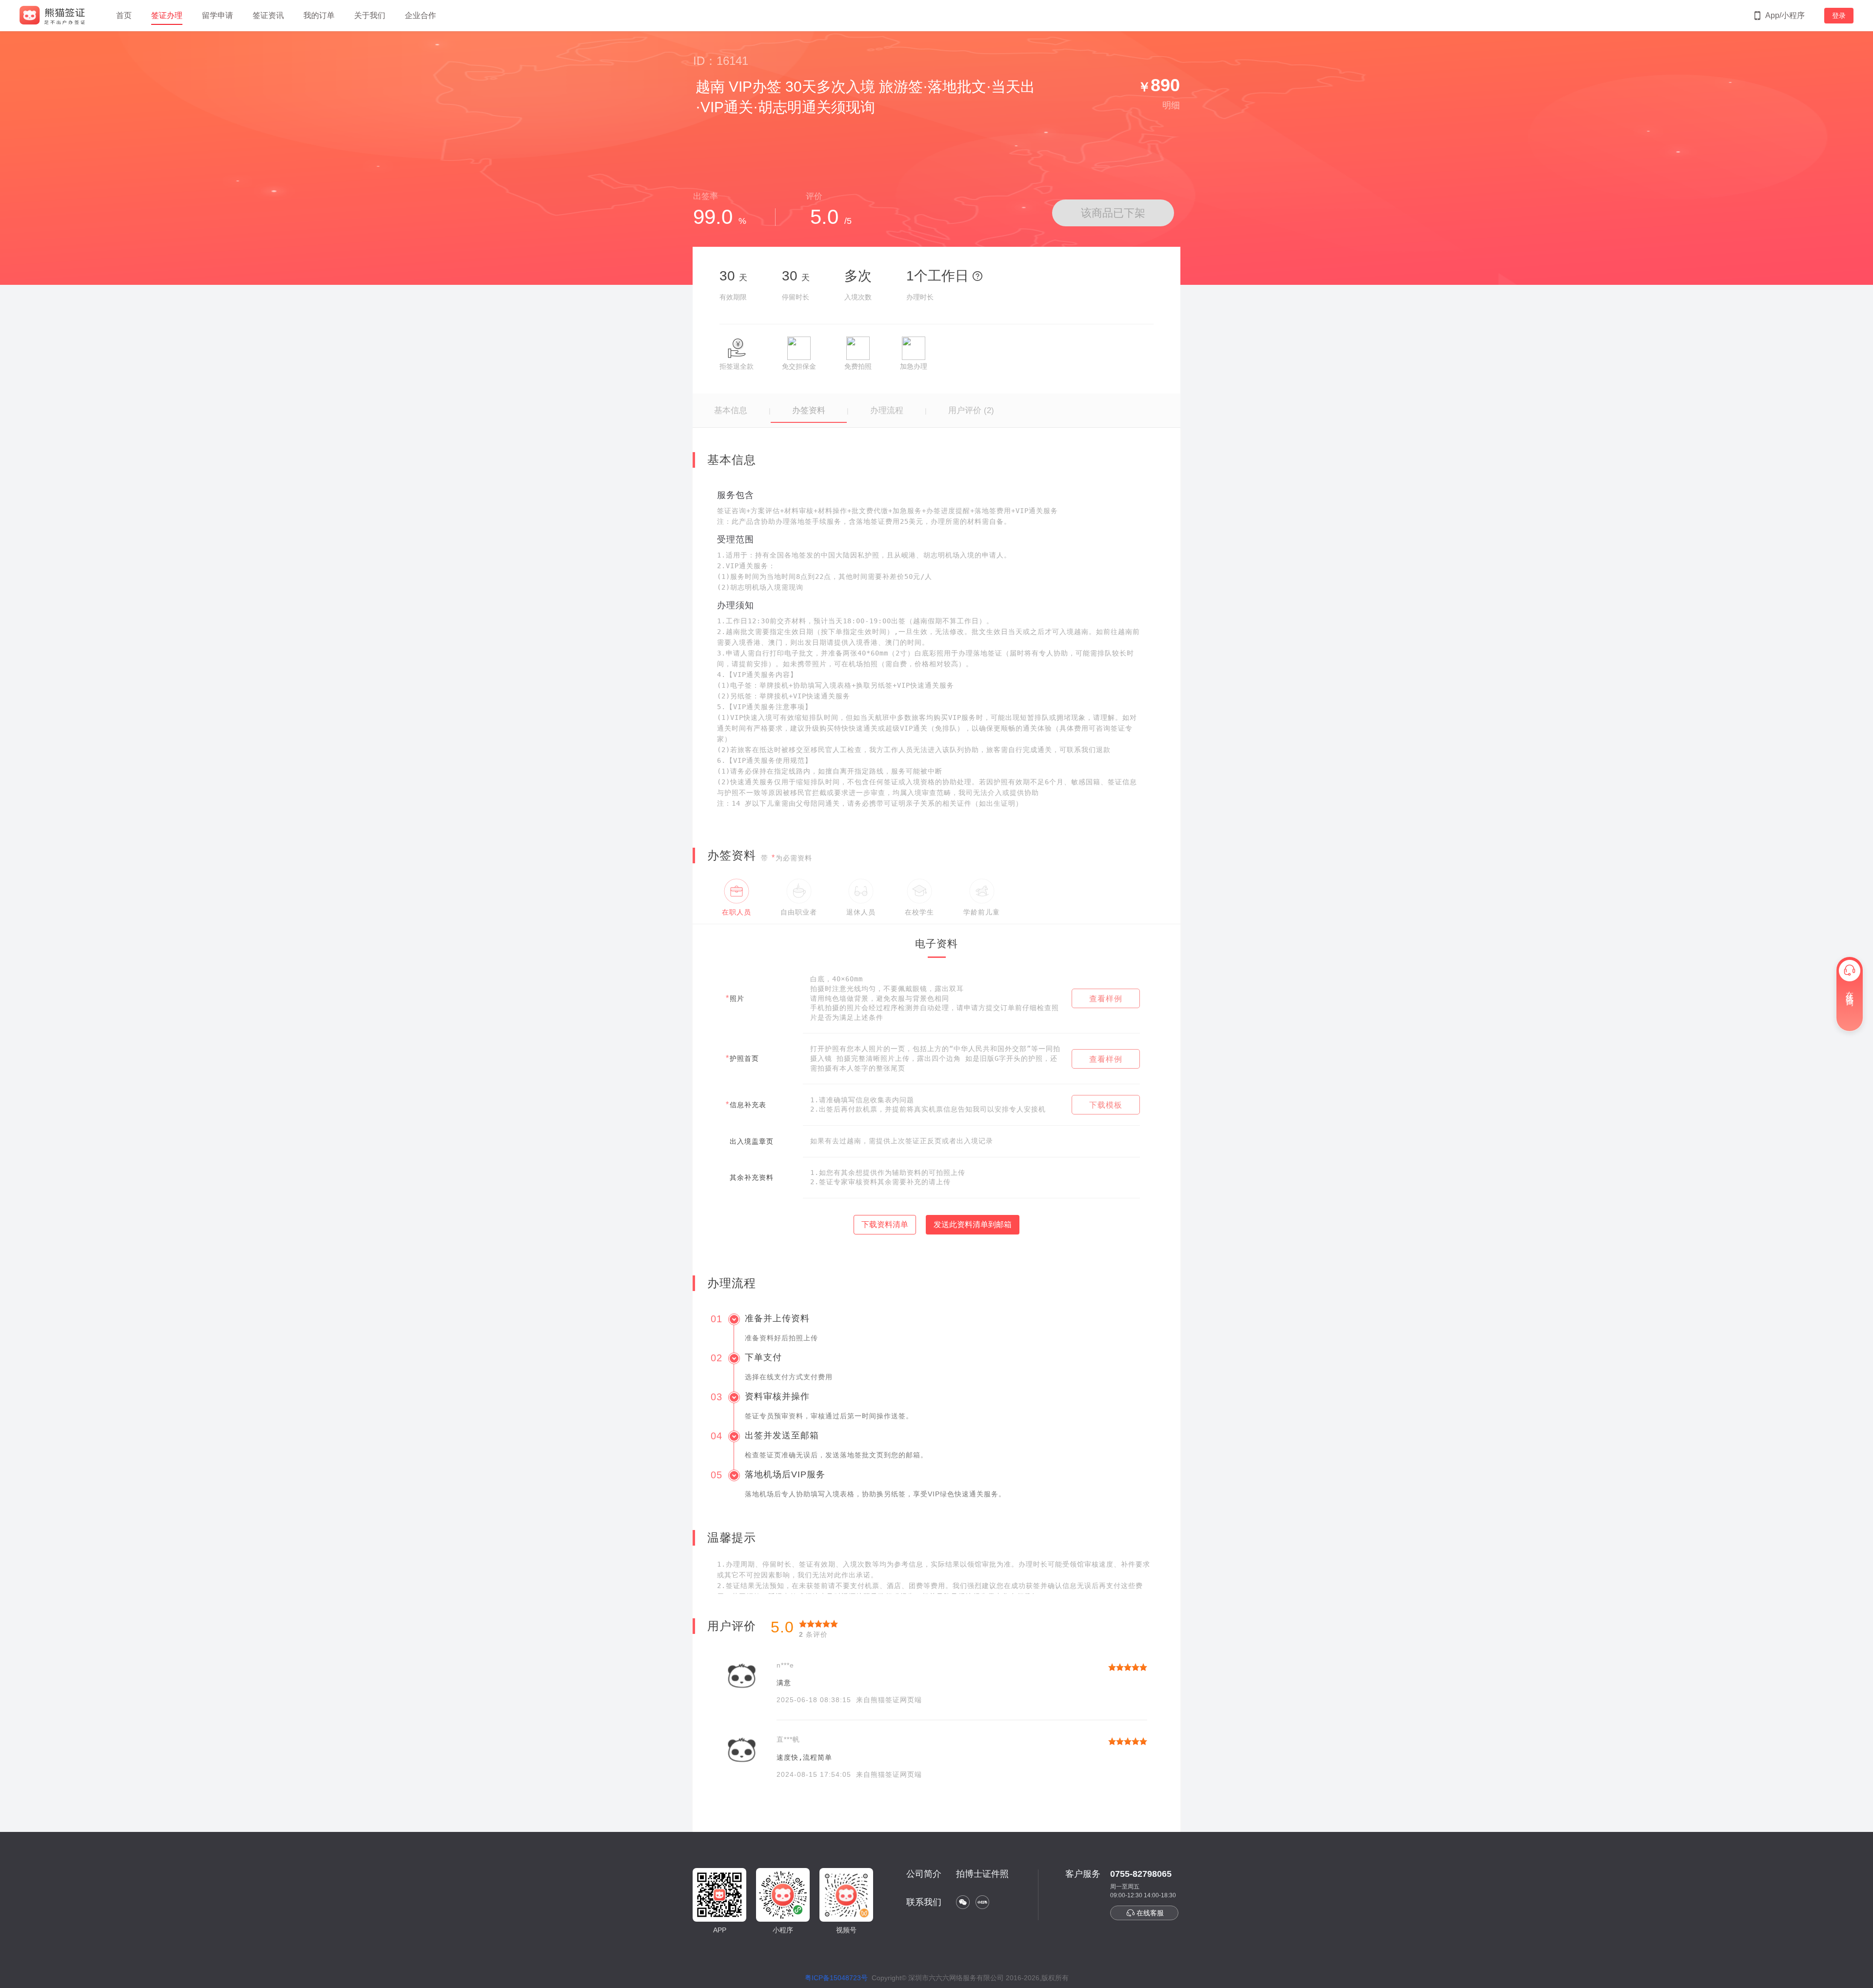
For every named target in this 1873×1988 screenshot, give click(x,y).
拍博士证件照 (982, 1874)
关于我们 (370, 15)
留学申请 (218, 15)
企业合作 (420, 15)
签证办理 (167, 15)
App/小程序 (1785, 15)
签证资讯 (268, 15)
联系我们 (924, 1902)
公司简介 (924, 1874)
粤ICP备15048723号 (836, 1978)
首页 (124, 15)
